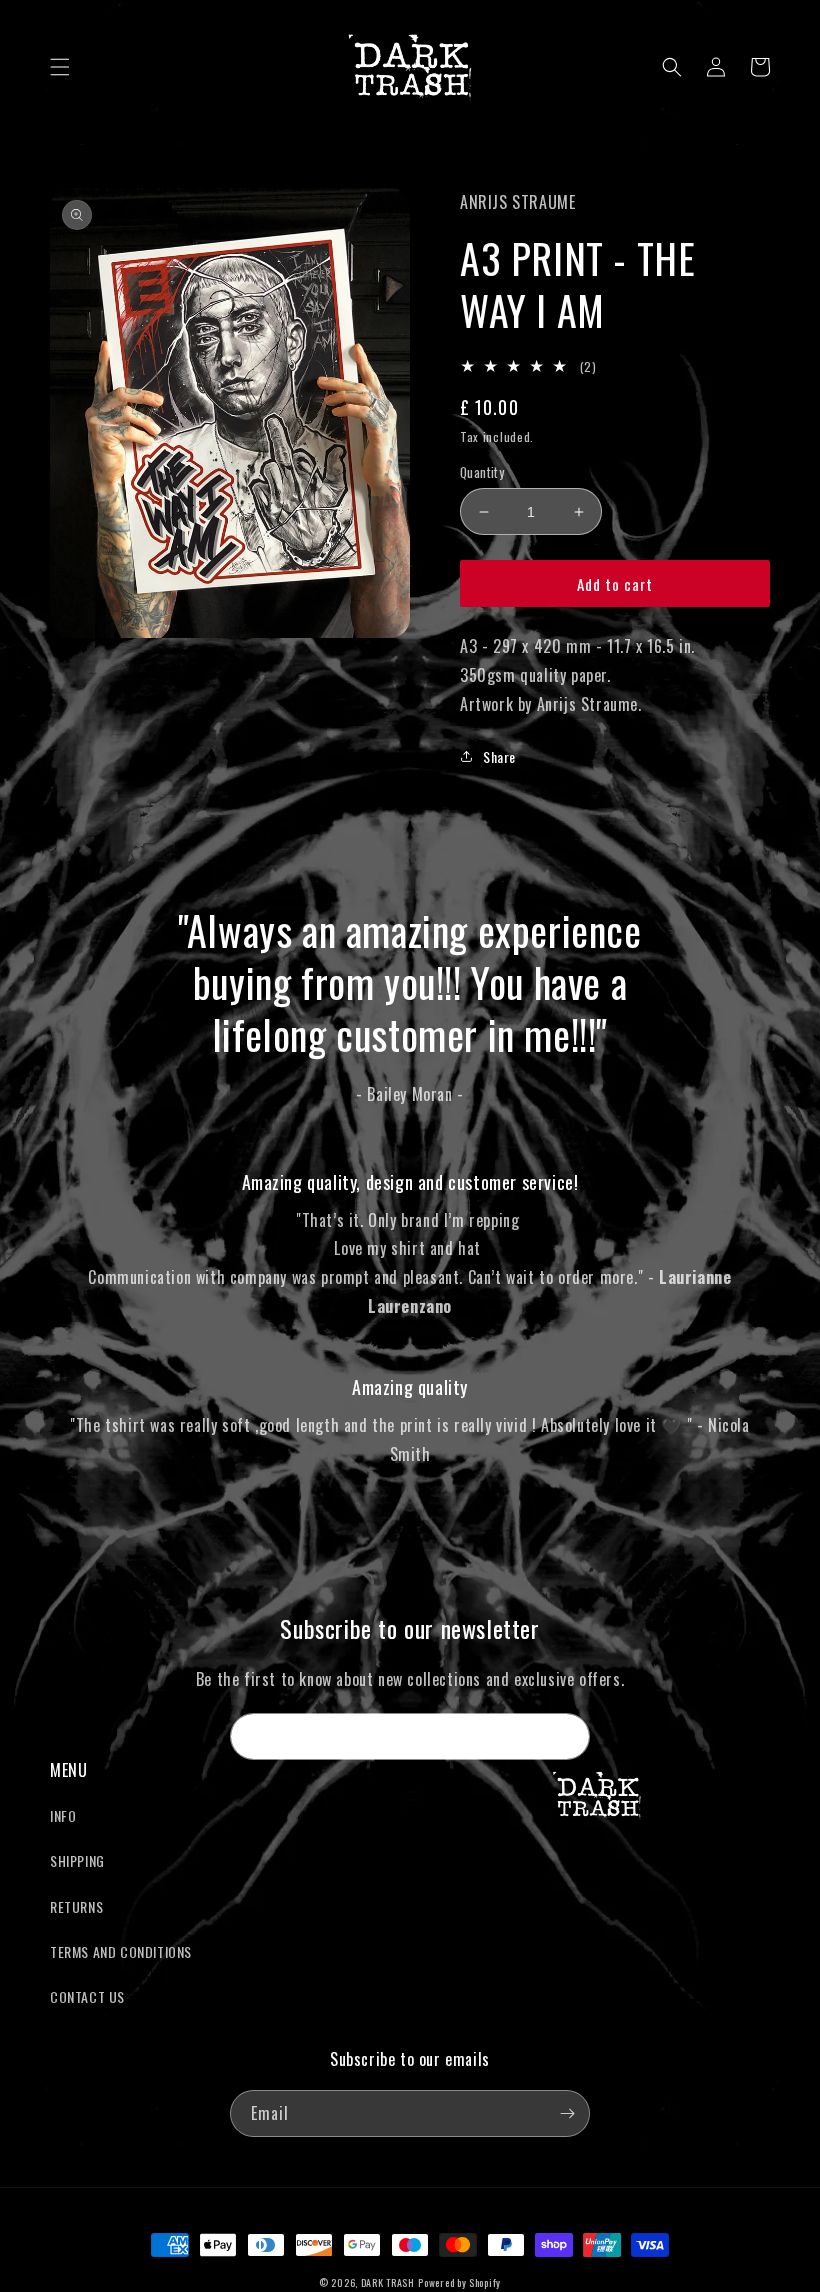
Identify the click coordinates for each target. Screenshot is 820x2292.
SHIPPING (77, 1860)
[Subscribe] (567, 1736)
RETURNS (76, 1906)
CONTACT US (87, 1996)
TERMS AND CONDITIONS (121, 1951)
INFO (63, 1815)
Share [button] (499, 756)
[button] (60, 67)
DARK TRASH (388, 2282)
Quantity (482, 472)
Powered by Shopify (459, 2282)
